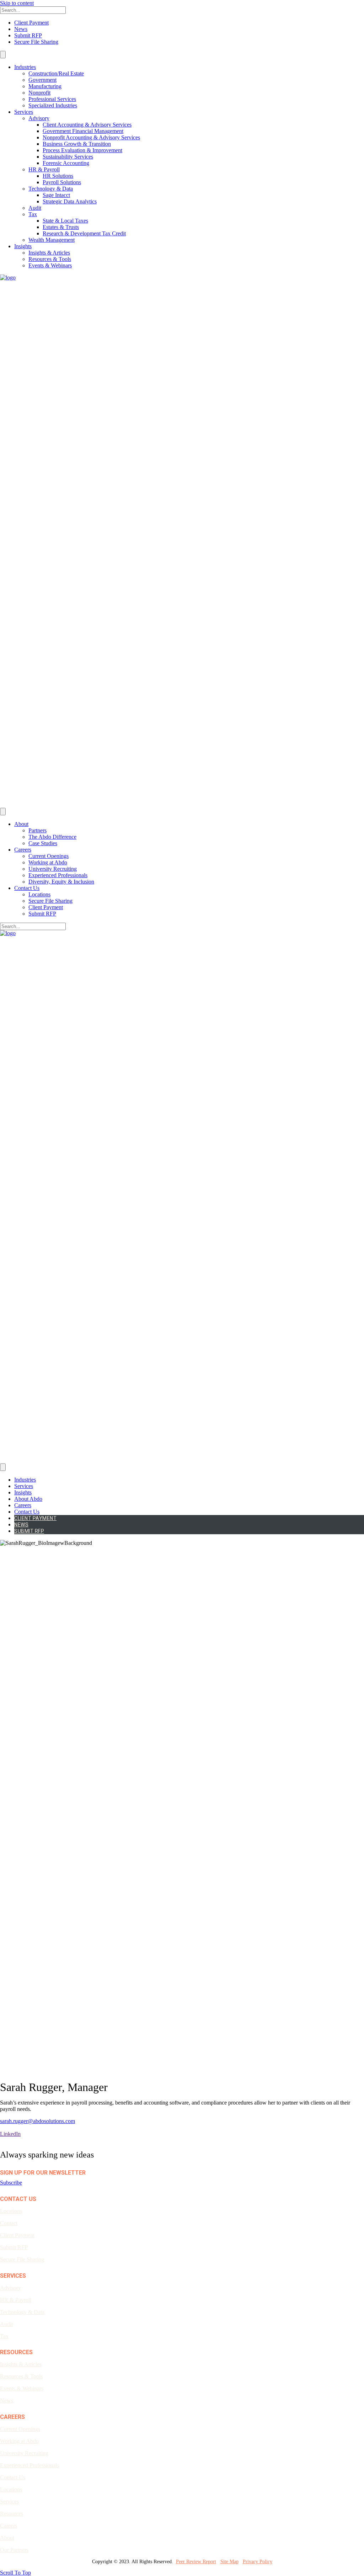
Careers (23, 850)
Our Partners (14, 2550)
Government (42, 80)
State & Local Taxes (65, 221)
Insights (23, 246)
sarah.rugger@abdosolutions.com (38, 2121)
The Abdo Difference (52, 837)
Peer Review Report (196, 2562)
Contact (9, 2223)
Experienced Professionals (58, 875)
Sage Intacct (56, 195)
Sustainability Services (68, 157)
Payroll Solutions (62, 182)
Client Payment (31, 23)
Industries (25, 67)
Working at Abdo (48, 862)
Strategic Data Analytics (70, 201)
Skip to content (17, 3)
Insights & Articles (49, 253)
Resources (12, 2514)
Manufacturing (45, 86)
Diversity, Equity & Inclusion (61, 882)
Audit (35, 208)
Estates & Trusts (61, 227)
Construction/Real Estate (56, 73)
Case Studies (43, 843)
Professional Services (52, 99)
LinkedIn (10, 2134)
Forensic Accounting (66, 163)
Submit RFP (28, 35)
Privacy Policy (258, 2562)
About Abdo (28, 1499)
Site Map (229, 2562)
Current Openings (49, 856)
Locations (39, 894)
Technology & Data (51, 189)
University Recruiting (53, 869)
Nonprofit (39, 93)
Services (24, 112)
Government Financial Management (83, 131)
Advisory (39, 118)
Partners (38, 830)
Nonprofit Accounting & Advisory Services (91, 137)
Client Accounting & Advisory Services (87, 125)
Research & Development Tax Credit (84, 233)
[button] (11, 2183)
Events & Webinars (50, 265)
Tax (33, 214)
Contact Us (27, 888)
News (21, 29)
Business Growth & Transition (77, 144)
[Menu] (3, 55)
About (21, 824)
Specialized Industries (53, 105)
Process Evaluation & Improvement (82, 150)
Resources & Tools (50, 259)
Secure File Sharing (36, 42)
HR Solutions (58, 176)
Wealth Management (52, 240)
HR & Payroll (44, 169)
